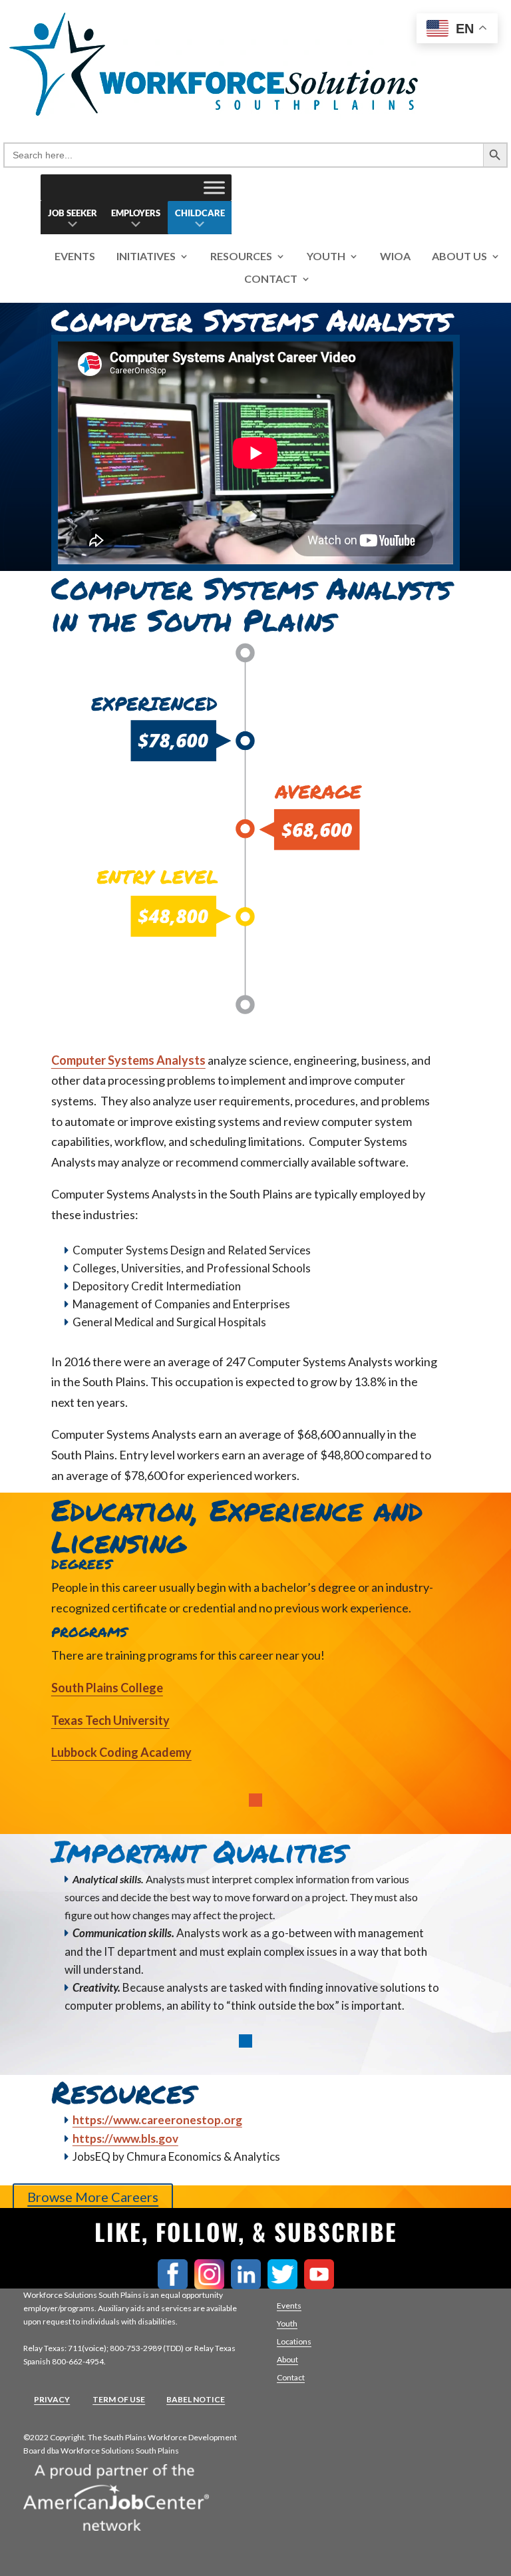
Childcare (200, 213)
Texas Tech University (110, 1720)
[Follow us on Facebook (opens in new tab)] (176, 2285)
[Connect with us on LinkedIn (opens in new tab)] (249, 2285)
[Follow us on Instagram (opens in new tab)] (213, 2285)
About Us (459, 257)
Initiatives (146, 257)
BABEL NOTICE (196, 2399)
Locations (294, 2341)
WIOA (395, 257)
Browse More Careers (93, 2197)
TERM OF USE (119, 2399)
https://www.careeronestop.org (157, 2120)
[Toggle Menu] (214, 187)
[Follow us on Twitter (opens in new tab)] (286, 2285)
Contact (271, 279)
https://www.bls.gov (125, 2138)
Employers (136, 213)
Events (75, 257)
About (287, 2359)
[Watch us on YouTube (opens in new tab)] (322, 2285)
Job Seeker (73, 213)
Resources (241, 257)
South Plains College (107, 1688)
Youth (326, 257)
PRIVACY (52, 2399)
